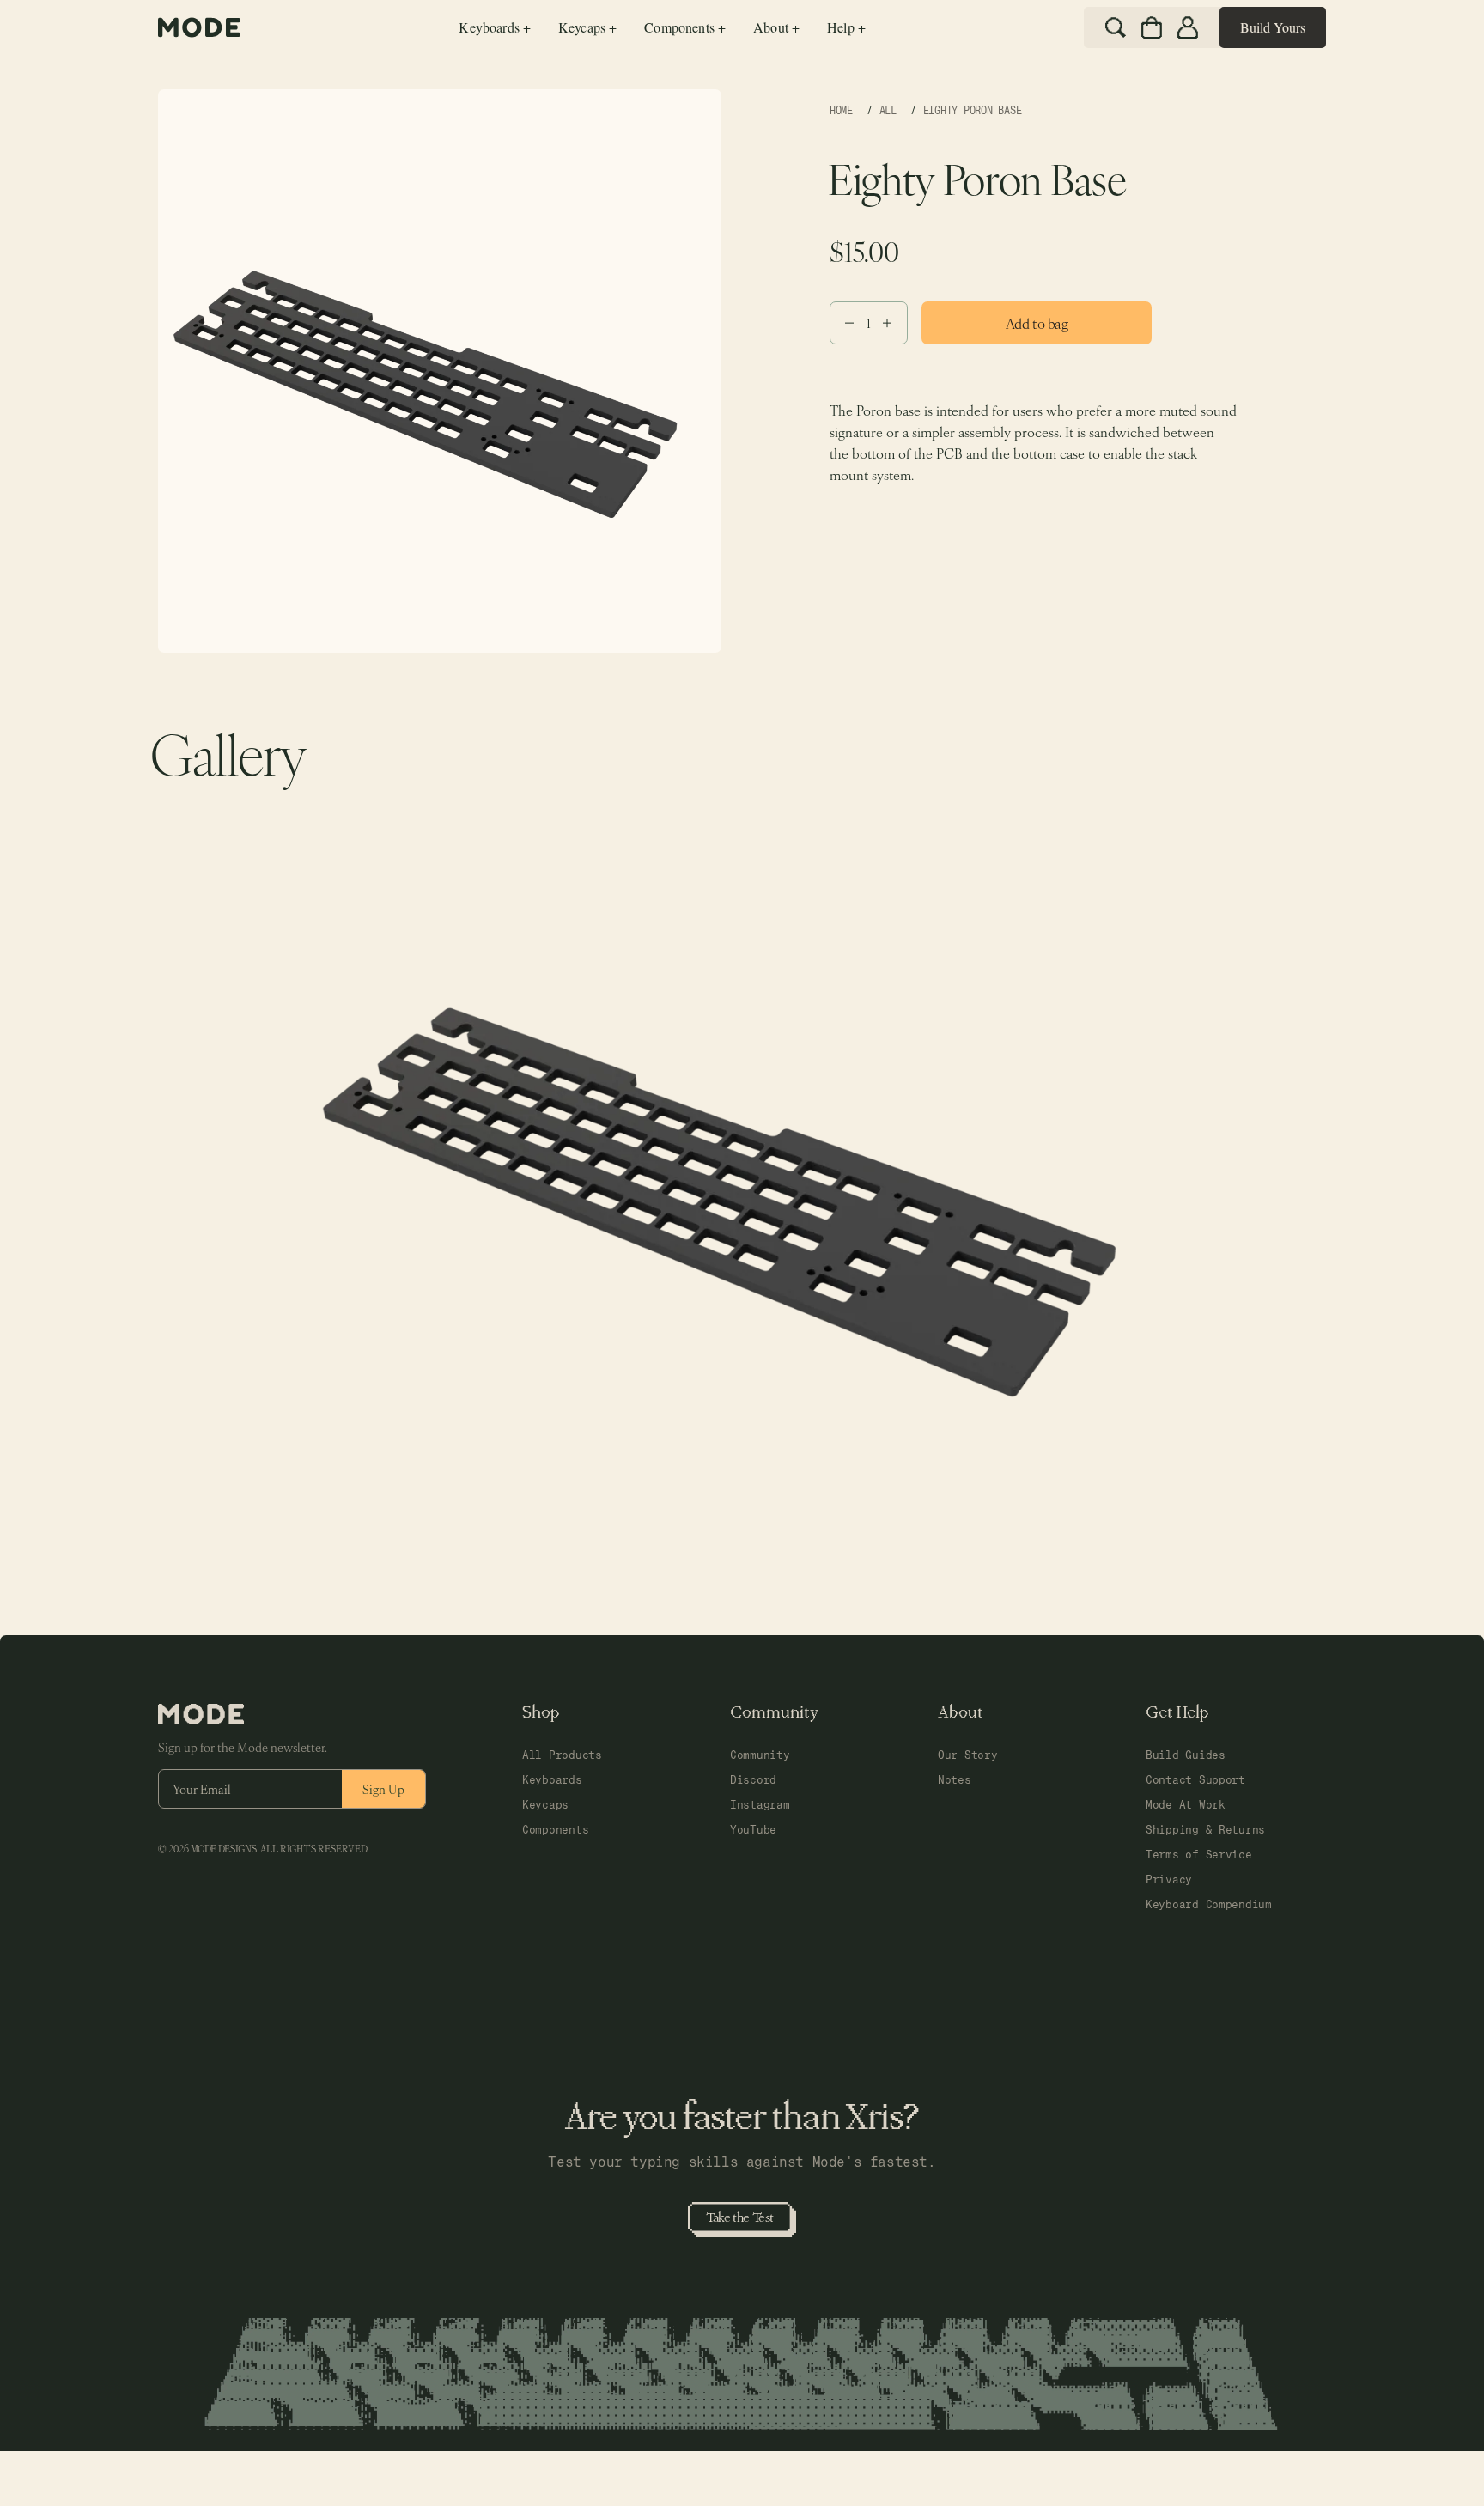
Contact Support (1195, 1780)
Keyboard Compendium (1209, 1904)
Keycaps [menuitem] (587, 27)
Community (760, 1755)
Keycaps (545, 1805)
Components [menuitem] (685, 27)
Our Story (968, 1755)
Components (555, 1830)
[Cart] (1152, 27)
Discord (753, 1780)
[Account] (1188, 27)
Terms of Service (1199, 1855)
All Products (562, 1755)
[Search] (1116, 27)
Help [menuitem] (846, 27)
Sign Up (383, 1789)
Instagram (760, 1805)
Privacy (1169, 1879)
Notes (955, 1780)
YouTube (753, 1830)
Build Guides (1186, 1755)
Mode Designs (224, 1849)
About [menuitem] (776, 27)
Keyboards (552, 1780)
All (888, 111)
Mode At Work (1186, 1805)
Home (841, 111)
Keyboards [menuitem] (495, 27)
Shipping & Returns (1205, 1830)
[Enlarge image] (742, 1165)
